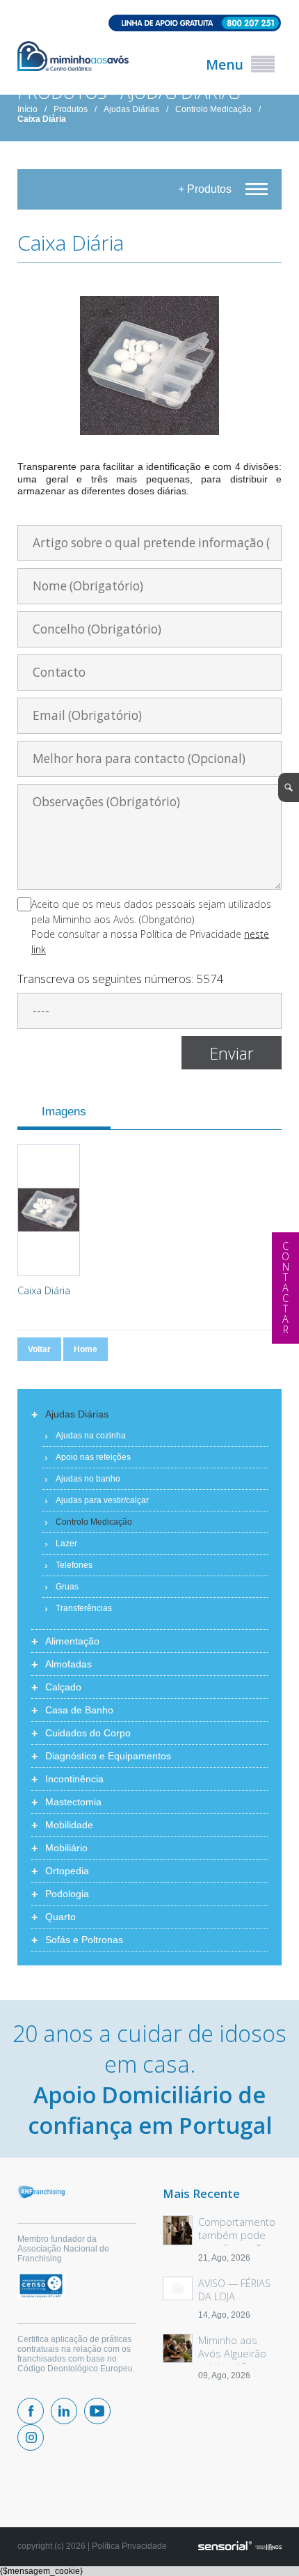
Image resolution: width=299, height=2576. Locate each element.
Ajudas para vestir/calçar (102, 1500)
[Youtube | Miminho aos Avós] (97, 2411)
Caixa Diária (42, 119)
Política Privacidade (129, 2546)
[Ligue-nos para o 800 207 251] (149, 24)
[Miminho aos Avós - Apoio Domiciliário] (73, 57)
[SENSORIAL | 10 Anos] (240, 2547)
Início (27, 109)
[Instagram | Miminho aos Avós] (31, 2437)
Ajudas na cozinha (91, 1436)
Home (86, 1349)
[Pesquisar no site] (289, 787)
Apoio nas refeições (93, 1457)
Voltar (39, 1349)
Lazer (66, 1544)
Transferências (84, 1608)
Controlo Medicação (213, 109)
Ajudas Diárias (131, 109)
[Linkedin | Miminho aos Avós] (64, 2411)
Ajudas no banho (88, 1479)
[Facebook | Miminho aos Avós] (31, 2411)
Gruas (67, 1587)
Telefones (74, 1565)
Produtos (71, 109)
